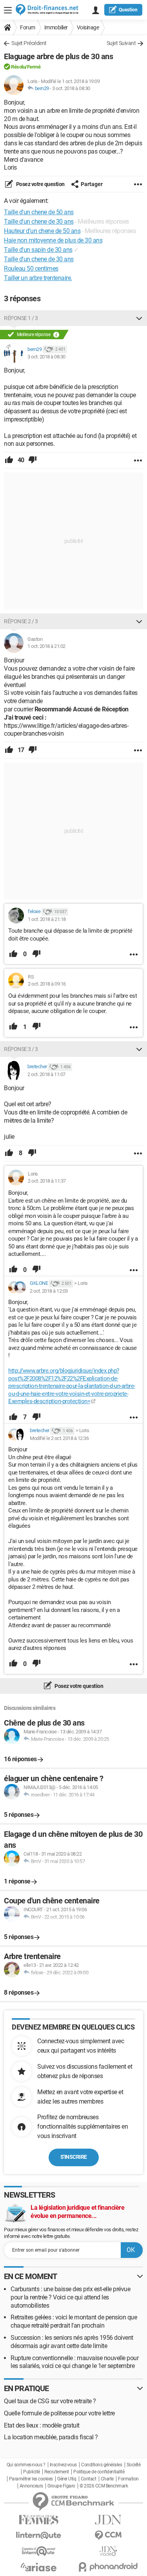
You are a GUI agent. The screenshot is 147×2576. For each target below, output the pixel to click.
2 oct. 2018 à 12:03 (49, 1291)
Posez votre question (40, 184)
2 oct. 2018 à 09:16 (47, 984)
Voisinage (88, 27)
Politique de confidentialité (99, 2472)
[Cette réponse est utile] (9, 460)
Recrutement (57, 2472)
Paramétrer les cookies (31, 2479)
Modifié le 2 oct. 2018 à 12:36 (59, 1438)
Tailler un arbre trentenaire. (38, 278)
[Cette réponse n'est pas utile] (33, 460)
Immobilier (56, 27)
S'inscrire (74, 2157)
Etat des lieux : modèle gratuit (42, 2425)
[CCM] (109, 2535)
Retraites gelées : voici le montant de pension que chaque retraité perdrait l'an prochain (74, 2321)
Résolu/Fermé (26, 67)
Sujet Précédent (29, 43)
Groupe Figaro (61, 2486)
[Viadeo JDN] (109, 2551)
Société (134, 2465)
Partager (92, 184)
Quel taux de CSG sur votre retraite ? (50, 2401)
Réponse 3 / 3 (21, 1049)
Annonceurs (31, 2486)
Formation (128, 2479)
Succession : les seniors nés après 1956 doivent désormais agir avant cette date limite (72, 2342)
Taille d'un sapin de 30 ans (38, 250)
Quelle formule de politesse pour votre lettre (59, 2413)
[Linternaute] (39, 2535)
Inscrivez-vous (63, 2465)
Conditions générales (102, 2465)
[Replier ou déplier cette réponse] (139, 318)
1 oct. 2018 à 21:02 (46, 646)
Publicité (32, 2472)
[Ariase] (39, 2567)
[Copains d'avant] (39, 2551)
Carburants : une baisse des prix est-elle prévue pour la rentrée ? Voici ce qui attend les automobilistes (70, 2297)
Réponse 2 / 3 (21, 621)
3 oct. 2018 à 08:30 (71, 88)
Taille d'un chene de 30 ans (39, 259)
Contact (89, 2479)
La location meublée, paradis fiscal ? (51, 2437)
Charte (107, 2479)
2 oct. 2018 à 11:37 (47, 1181)
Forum (28, 27)
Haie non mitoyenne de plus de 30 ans (53, 240)
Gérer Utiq (67, 2479)
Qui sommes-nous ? (26, 2465)
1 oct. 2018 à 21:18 (47, 919)
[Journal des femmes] (39, 2520)
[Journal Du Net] (109, 2520)
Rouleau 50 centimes (31, 269)
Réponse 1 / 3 (21, 318)
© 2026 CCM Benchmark (104, 2486)
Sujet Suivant (121, 43)
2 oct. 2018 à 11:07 (46, 1074)
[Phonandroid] (109, 2567)
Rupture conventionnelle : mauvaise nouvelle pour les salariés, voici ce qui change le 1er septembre (74, 2362)
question (128, 10)
